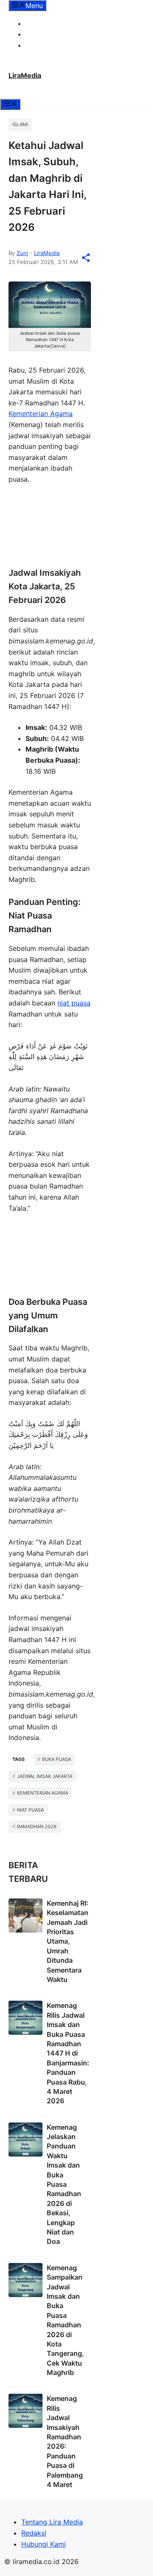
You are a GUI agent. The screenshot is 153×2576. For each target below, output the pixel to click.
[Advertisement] (50, 527)
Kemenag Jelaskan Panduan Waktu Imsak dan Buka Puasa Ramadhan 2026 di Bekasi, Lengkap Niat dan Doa (64, 2184)
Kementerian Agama (41, 414)
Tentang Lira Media (56, 23)
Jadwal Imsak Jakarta (45, 1776)
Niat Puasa (30, 1810)
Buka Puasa (57, 1759)
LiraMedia (25, 75)
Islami (20, 124)
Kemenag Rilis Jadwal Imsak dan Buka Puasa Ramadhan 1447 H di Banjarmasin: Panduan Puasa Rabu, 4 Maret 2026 (68, 2053)
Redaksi (38, 34)
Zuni (22, 253)
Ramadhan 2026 (37, 1826)
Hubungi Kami (48, 45)
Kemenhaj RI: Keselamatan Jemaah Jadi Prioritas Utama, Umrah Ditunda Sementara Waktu (68, 1941)
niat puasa (74, 1003)
